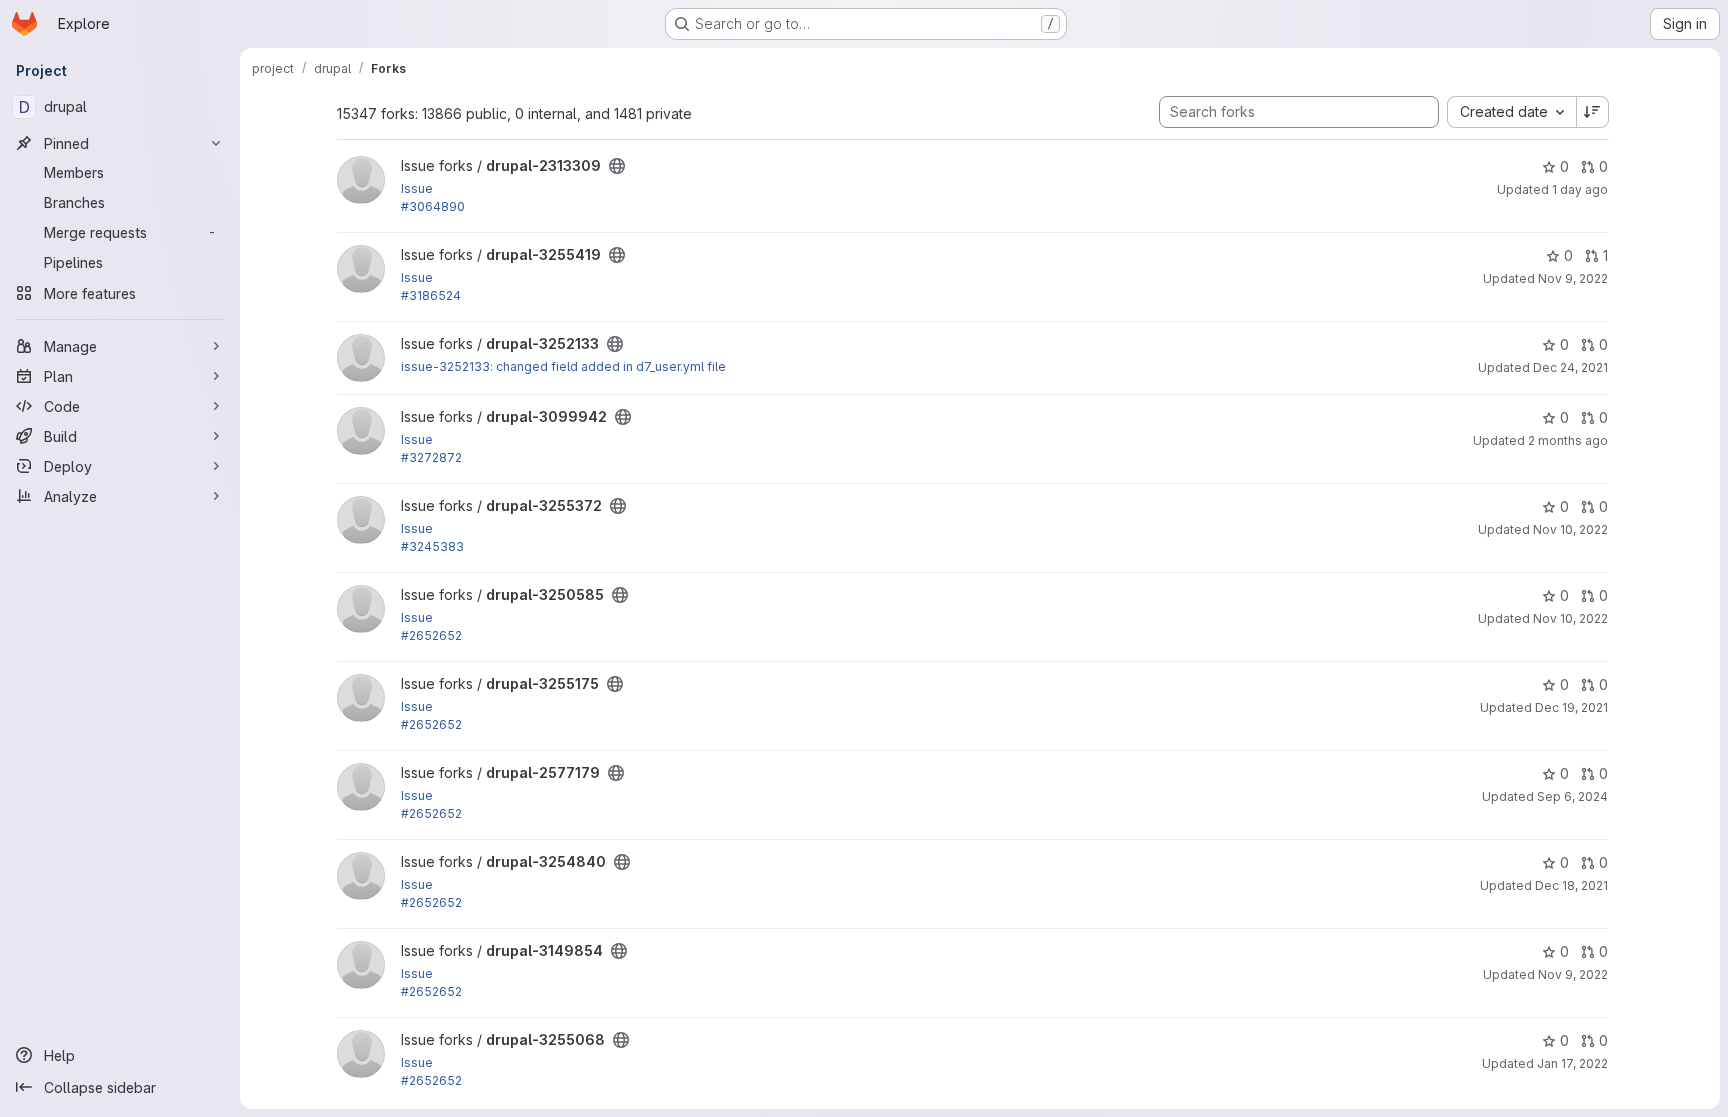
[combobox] (1511, 112)
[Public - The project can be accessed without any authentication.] (617, 166)
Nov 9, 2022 (1573, 278)
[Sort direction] (1593, 112)
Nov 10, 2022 (1570, 529)
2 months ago (1568, 440)
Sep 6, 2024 (1572, 796)
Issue (417, 188)
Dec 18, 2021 (1571, 885)
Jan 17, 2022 (1572, 1063)
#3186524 (431, 295)
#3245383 (432, 546)
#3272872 (431, 457)
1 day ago (1580, 189)
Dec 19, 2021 (1571, 707)
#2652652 (431, 635)
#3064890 (433, 206)
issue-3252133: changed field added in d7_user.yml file (563, 366)
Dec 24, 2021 (1570, 367)
